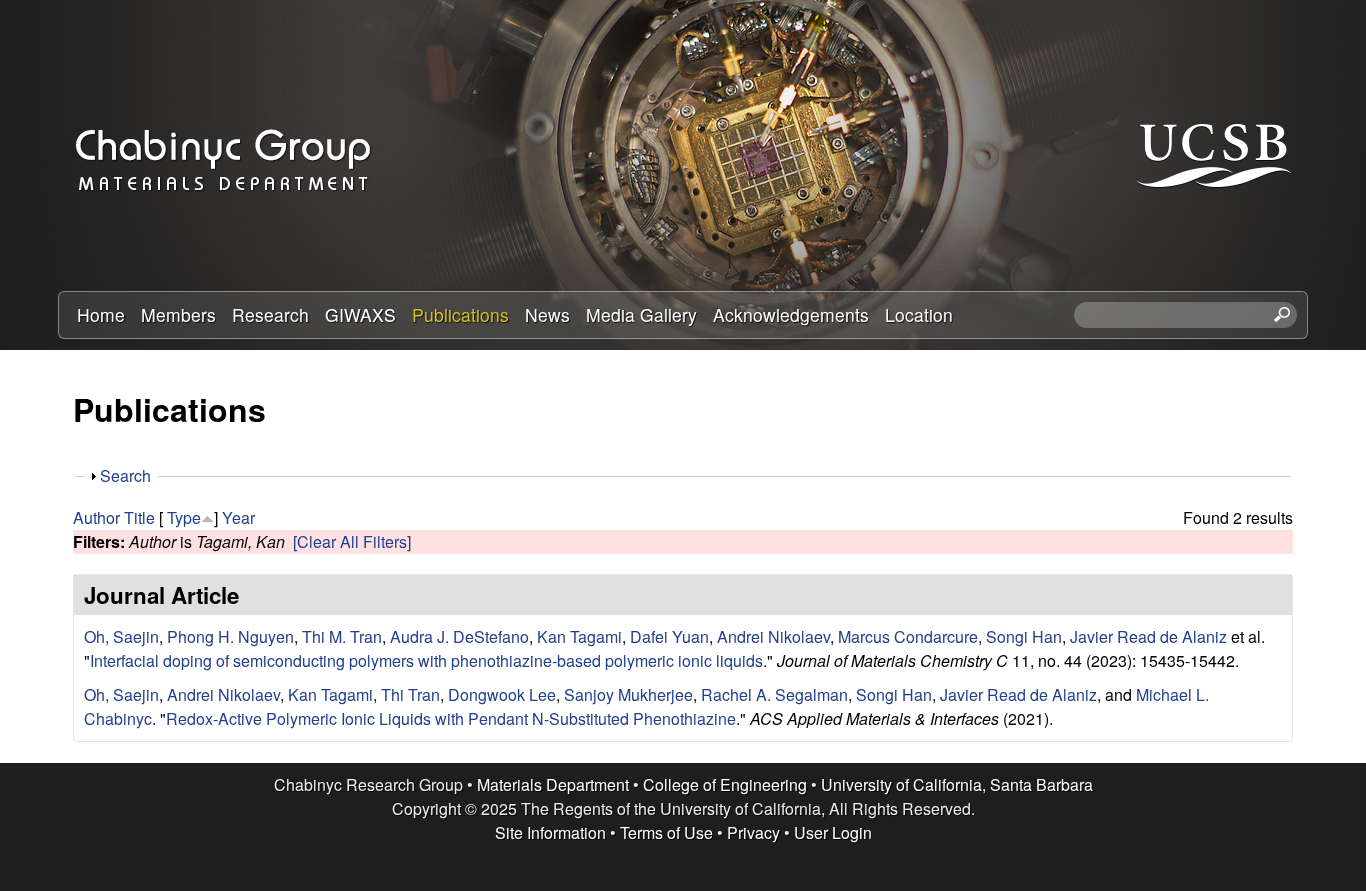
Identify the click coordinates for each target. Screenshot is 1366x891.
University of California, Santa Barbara (957, 784)
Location (919, 314)
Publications (460, 314)
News (547, 314)
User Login (833, 832)
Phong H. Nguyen (230, 636)
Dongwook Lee (502, 694)
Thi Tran (410, 694)
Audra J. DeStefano (459, 636)
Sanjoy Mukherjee (628, 694)
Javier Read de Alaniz (1148, 636)
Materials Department (553, 784)
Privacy (753, 832)
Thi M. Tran (342, 636)
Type (184, 517)
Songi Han (1024, 636)
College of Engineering (725, 784)
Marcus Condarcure (908, 636)
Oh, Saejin (121, 636)
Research (270, 314)
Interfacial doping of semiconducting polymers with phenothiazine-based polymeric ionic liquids (426, 660)
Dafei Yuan (669, 636)
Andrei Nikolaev (773, 636)
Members (178, 314)
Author (96, 517)
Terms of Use (666, 832)
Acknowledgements (791, 314)
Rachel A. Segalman (774, 694)
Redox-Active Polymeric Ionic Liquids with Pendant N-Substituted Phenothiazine (451, 718)
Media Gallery (641, 314)
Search (125, 475)
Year (238, 517)
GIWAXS (360, 314)
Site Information (550, 832)
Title (139, 517)
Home (101, 314)
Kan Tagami (579, 636)
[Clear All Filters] (352, 541)
